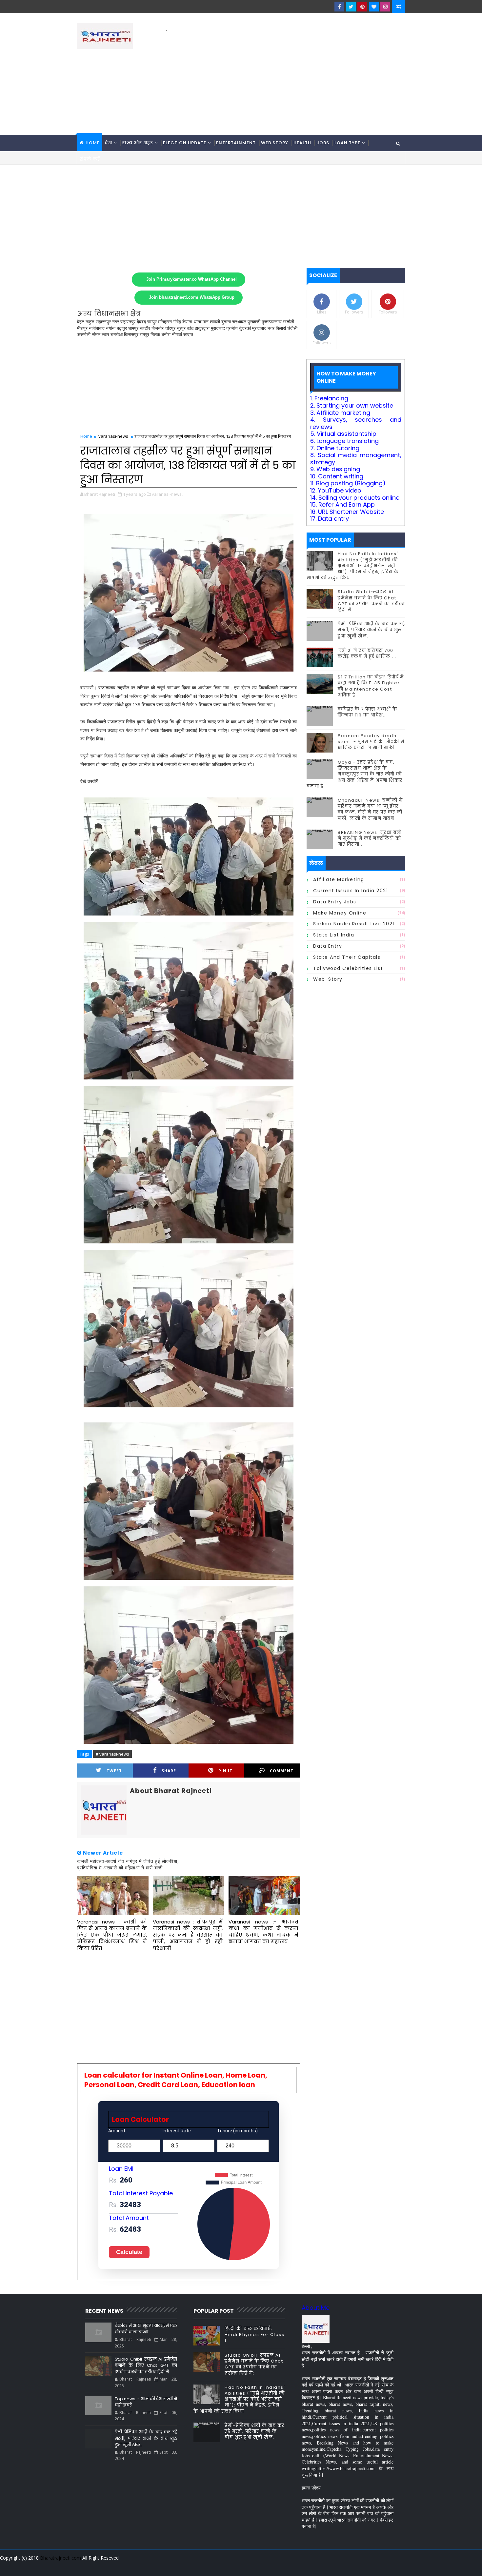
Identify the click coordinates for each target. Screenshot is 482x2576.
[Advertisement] (285, 79)
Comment (282, 1771)
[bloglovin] (374, 7)
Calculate (129, 2252)
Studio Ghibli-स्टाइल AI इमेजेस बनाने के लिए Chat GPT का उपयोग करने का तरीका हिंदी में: (371, 601)
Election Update (185, 143)
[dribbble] (352, 2566)
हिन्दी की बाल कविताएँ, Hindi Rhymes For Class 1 (254, 2334)
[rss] (364, 2566)
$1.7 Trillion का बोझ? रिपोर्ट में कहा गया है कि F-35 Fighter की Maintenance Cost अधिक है (371, 686)
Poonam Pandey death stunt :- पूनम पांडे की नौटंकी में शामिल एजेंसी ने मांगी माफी (371, 742)
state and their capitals (347, 957)
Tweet (114, 1771)
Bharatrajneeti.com (60, 2558)
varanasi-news (113, 436)
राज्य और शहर (138, 143)
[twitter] (351, 7)
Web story (275, 143)
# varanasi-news (112, 1754)
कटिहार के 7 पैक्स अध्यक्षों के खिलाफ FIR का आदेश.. (368, 712)
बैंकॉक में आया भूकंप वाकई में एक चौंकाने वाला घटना (146, 2329)
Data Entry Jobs (335, 902)
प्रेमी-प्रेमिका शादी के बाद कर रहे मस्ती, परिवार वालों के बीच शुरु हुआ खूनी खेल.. (371, 630)
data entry (328, 946)
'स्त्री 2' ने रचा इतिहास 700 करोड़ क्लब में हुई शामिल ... (367, 653)
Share (169, 1771)
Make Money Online (340, 913)
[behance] (375, 2566)
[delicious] (398, 2566)
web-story (328, 979)
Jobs (323, 143)
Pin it (225, 1771)
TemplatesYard (82, 2566)
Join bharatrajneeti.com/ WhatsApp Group (192, 297)
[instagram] (385, 7)
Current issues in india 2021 (351, 891)
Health (302, 143)
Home (93, 143)
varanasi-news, (167, 494)
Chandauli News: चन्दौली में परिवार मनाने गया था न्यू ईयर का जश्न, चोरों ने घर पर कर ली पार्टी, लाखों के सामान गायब (370, 809)
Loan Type (347, 143)
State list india (334, 935)
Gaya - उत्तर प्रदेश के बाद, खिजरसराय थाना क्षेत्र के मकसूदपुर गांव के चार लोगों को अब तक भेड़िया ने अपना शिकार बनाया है (355, 774)
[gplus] (318, 2566)
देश (109, 143)
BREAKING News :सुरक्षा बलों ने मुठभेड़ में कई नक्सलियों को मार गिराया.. (370, 838)
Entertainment (236, 143)
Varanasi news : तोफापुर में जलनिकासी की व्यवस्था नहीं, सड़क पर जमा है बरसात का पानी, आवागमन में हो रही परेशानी (188, 1935)
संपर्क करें (90, 159)
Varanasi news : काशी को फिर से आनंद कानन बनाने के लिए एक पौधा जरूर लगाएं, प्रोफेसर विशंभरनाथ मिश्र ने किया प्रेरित (112, 1935)
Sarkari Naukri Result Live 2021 (354, 924)
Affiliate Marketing (339, 879)
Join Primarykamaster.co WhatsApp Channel (191, 279)
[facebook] (339, 7)
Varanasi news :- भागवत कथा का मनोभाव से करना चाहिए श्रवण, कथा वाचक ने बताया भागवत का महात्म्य (263, 1932)
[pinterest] (362, 7)
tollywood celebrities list (348, 968)
